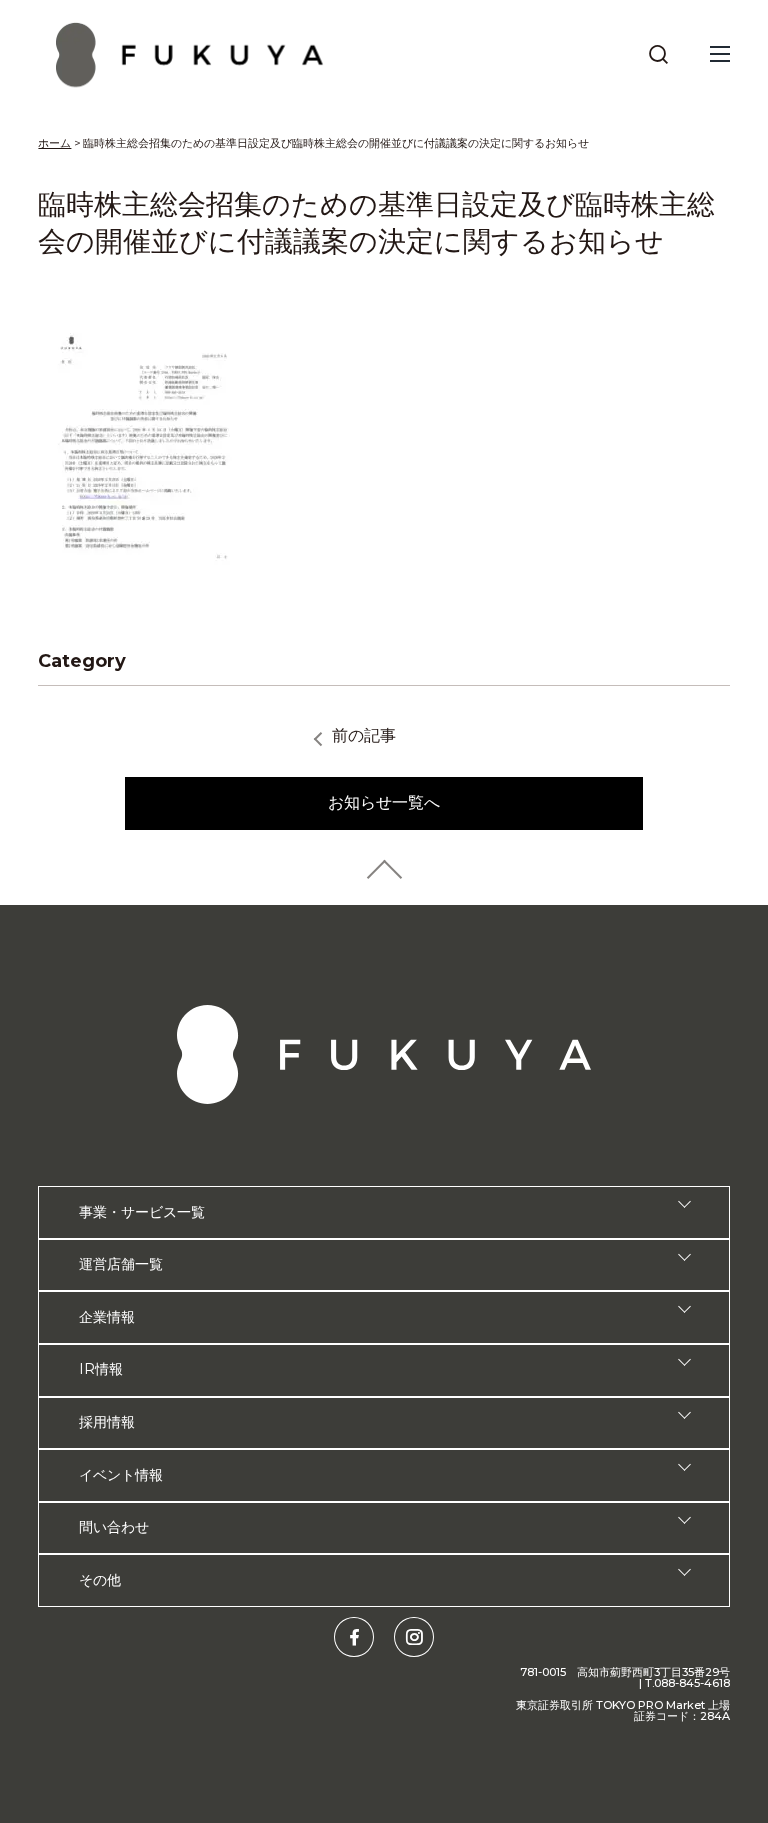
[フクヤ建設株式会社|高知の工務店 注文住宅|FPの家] (190, 54)
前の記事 (364, 735)
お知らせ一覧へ (384, 802)
